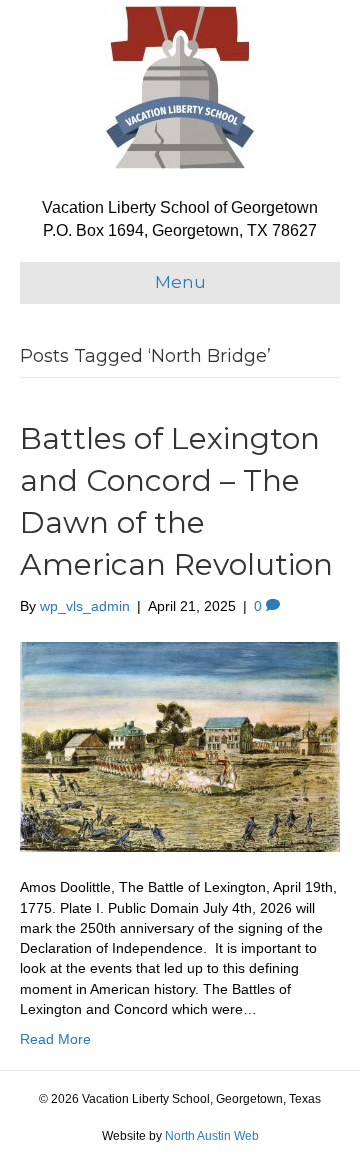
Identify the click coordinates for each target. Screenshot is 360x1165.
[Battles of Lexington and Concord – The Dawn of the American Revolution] (180, 746)
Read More (55, 1039)
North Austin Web (212, 1136)
